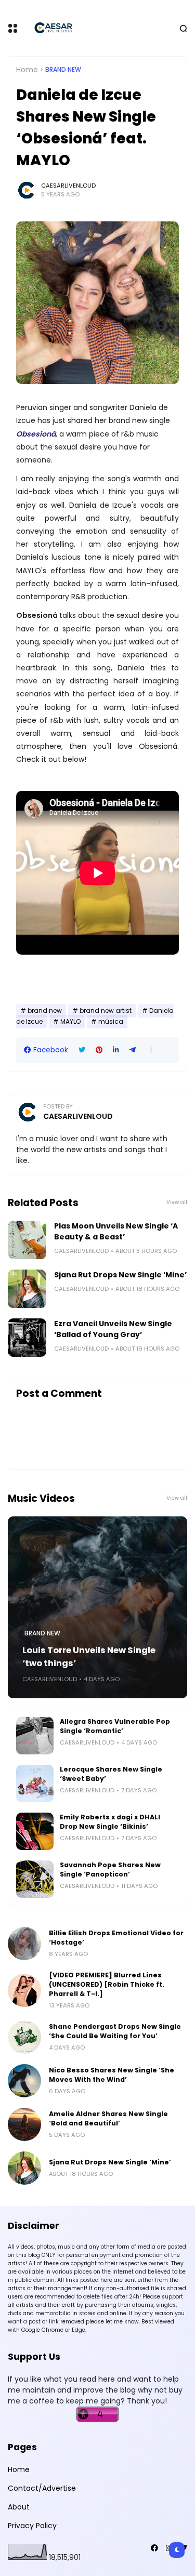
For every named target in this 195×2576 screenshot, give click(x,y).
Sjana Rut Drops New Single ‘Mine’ (120, 1275)
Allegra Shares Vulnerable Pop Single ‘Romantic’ (115, 1726)
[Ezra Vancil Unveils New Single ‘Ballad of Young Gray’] (27, 1338)
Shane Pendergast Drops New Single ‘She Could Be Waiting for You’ (115, 2031)
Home (27, 70)
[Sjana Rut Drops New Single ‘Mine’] (27, 1289)
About (19, 2507)
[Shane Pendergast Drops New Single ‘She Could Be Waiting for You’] (24, 2037)
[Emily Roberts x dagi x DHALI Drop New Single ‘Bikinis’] (35, 1831)
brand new (63, 70)
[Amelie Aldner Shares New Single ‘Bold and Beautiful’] (24, 2124)
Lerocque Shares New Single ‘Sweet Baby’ (111, 1774)
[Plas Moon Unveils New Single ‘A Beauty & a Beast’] (27, 1240)
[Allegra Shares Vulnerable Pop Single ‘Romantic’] (35, 1736)
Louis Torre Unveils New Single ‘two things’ (89, 1657)
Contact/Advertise (42, 2488)
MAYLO (70, 1022)
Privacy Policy (32, 2526)
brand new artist (106, 1011)
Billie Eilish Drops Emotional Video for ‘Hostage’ (116, 1938)
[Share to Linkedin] (116, 1050)
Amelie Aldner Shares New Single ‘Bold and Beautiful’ (108, 2118)
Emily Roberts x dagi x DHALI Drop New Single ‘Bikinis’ (110, 1822)
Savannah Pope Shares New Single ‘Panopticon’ (110, 1870)
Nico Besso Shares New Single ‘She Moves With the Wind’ (112, 2075)
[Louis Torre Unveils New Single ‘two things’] (97, 1607)
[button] (151, 1050)
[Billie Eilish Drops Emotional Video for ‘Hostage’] (24, 1944)
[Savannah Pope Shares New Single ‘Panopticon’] (35, 1879)
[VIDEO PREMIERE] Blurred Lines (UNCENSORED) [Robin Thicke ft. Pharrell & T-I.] (107, 1984)
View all (177, 1202)
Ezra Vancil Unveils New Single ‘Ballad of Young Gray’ (113, 1329)
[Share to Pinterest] (99, 1050)
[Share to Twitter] (82, 1050)
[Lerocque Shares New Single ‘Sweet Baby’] (35, 1784)
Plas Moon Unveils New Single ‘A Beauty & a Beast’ (116, 1231)
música (111, 1022)
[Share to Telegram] (133, 1050)
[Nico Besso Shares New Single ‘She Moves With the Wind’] (24, 2081)
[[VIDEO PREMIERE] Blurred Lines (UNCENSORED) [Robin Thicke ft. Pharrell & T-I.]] (24, 1990)
